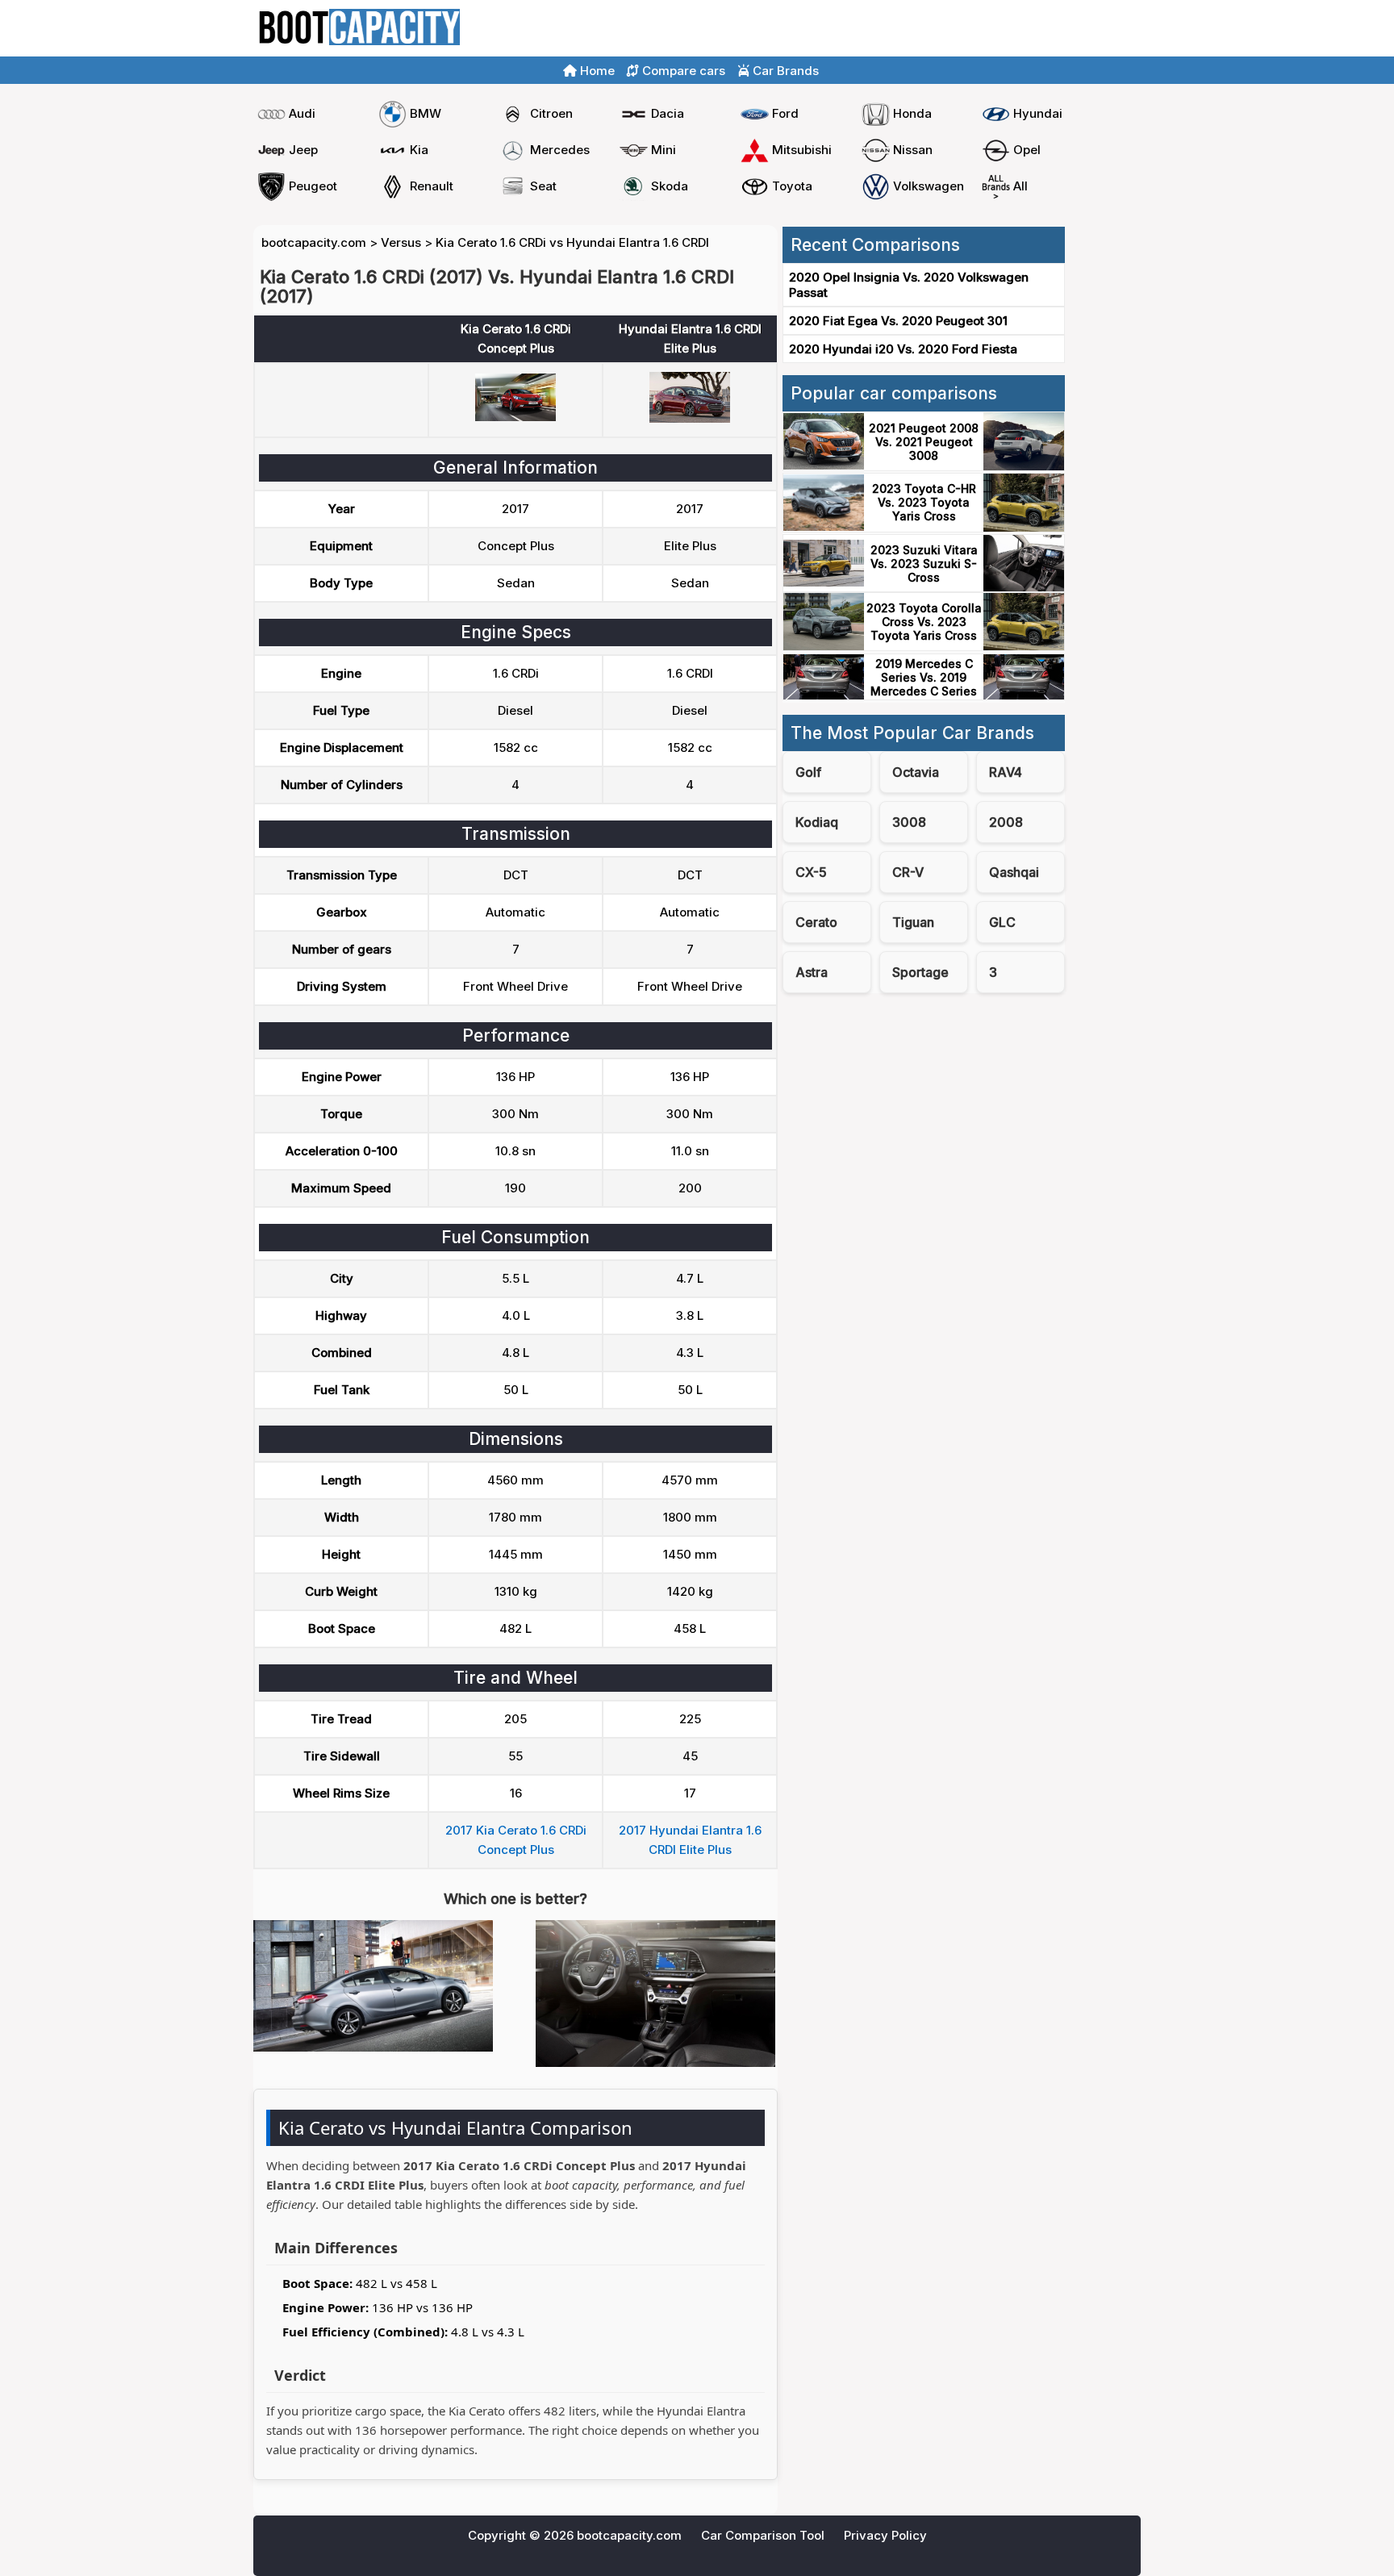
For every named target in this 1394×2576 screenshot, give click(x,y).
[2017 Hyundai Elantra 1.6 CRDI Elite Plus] (690, 418)
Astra (812, 972)
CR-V (908, 872)
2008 (1006, 822)
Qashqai (1014, 872)
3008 (909, 822)
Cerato (816, 922)
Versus (401, 242)
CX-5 (811, 872)
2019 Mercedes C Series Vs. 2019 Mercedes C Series (924, 677)
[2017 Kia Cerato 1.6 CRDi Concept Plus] (515, 417)
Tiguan (913, 922)
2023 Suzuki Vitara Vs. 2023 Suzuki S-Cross (924, 564)
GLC (1002, 922)
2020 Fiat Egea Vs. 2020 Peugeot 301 (898, 321)
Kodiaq (817, 822)
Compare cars (1093, 29)
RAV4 (1006, 772)
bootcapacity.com (314, 242)
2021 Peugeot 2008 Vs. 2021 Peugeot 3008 (924, 442)
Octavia (916, 772)
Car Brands (784, 71)
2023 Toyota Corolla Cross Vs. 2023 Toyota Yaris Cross (924, 622)
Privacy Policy (885, 2535)
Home (1018, 29)
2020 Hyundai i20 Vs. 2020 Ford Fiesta (903, 349)
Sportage (920, 972)
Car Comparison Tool (763, 2535)
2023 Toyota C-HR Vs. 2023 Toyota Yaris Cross (924, 502)
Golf (808, 772)
